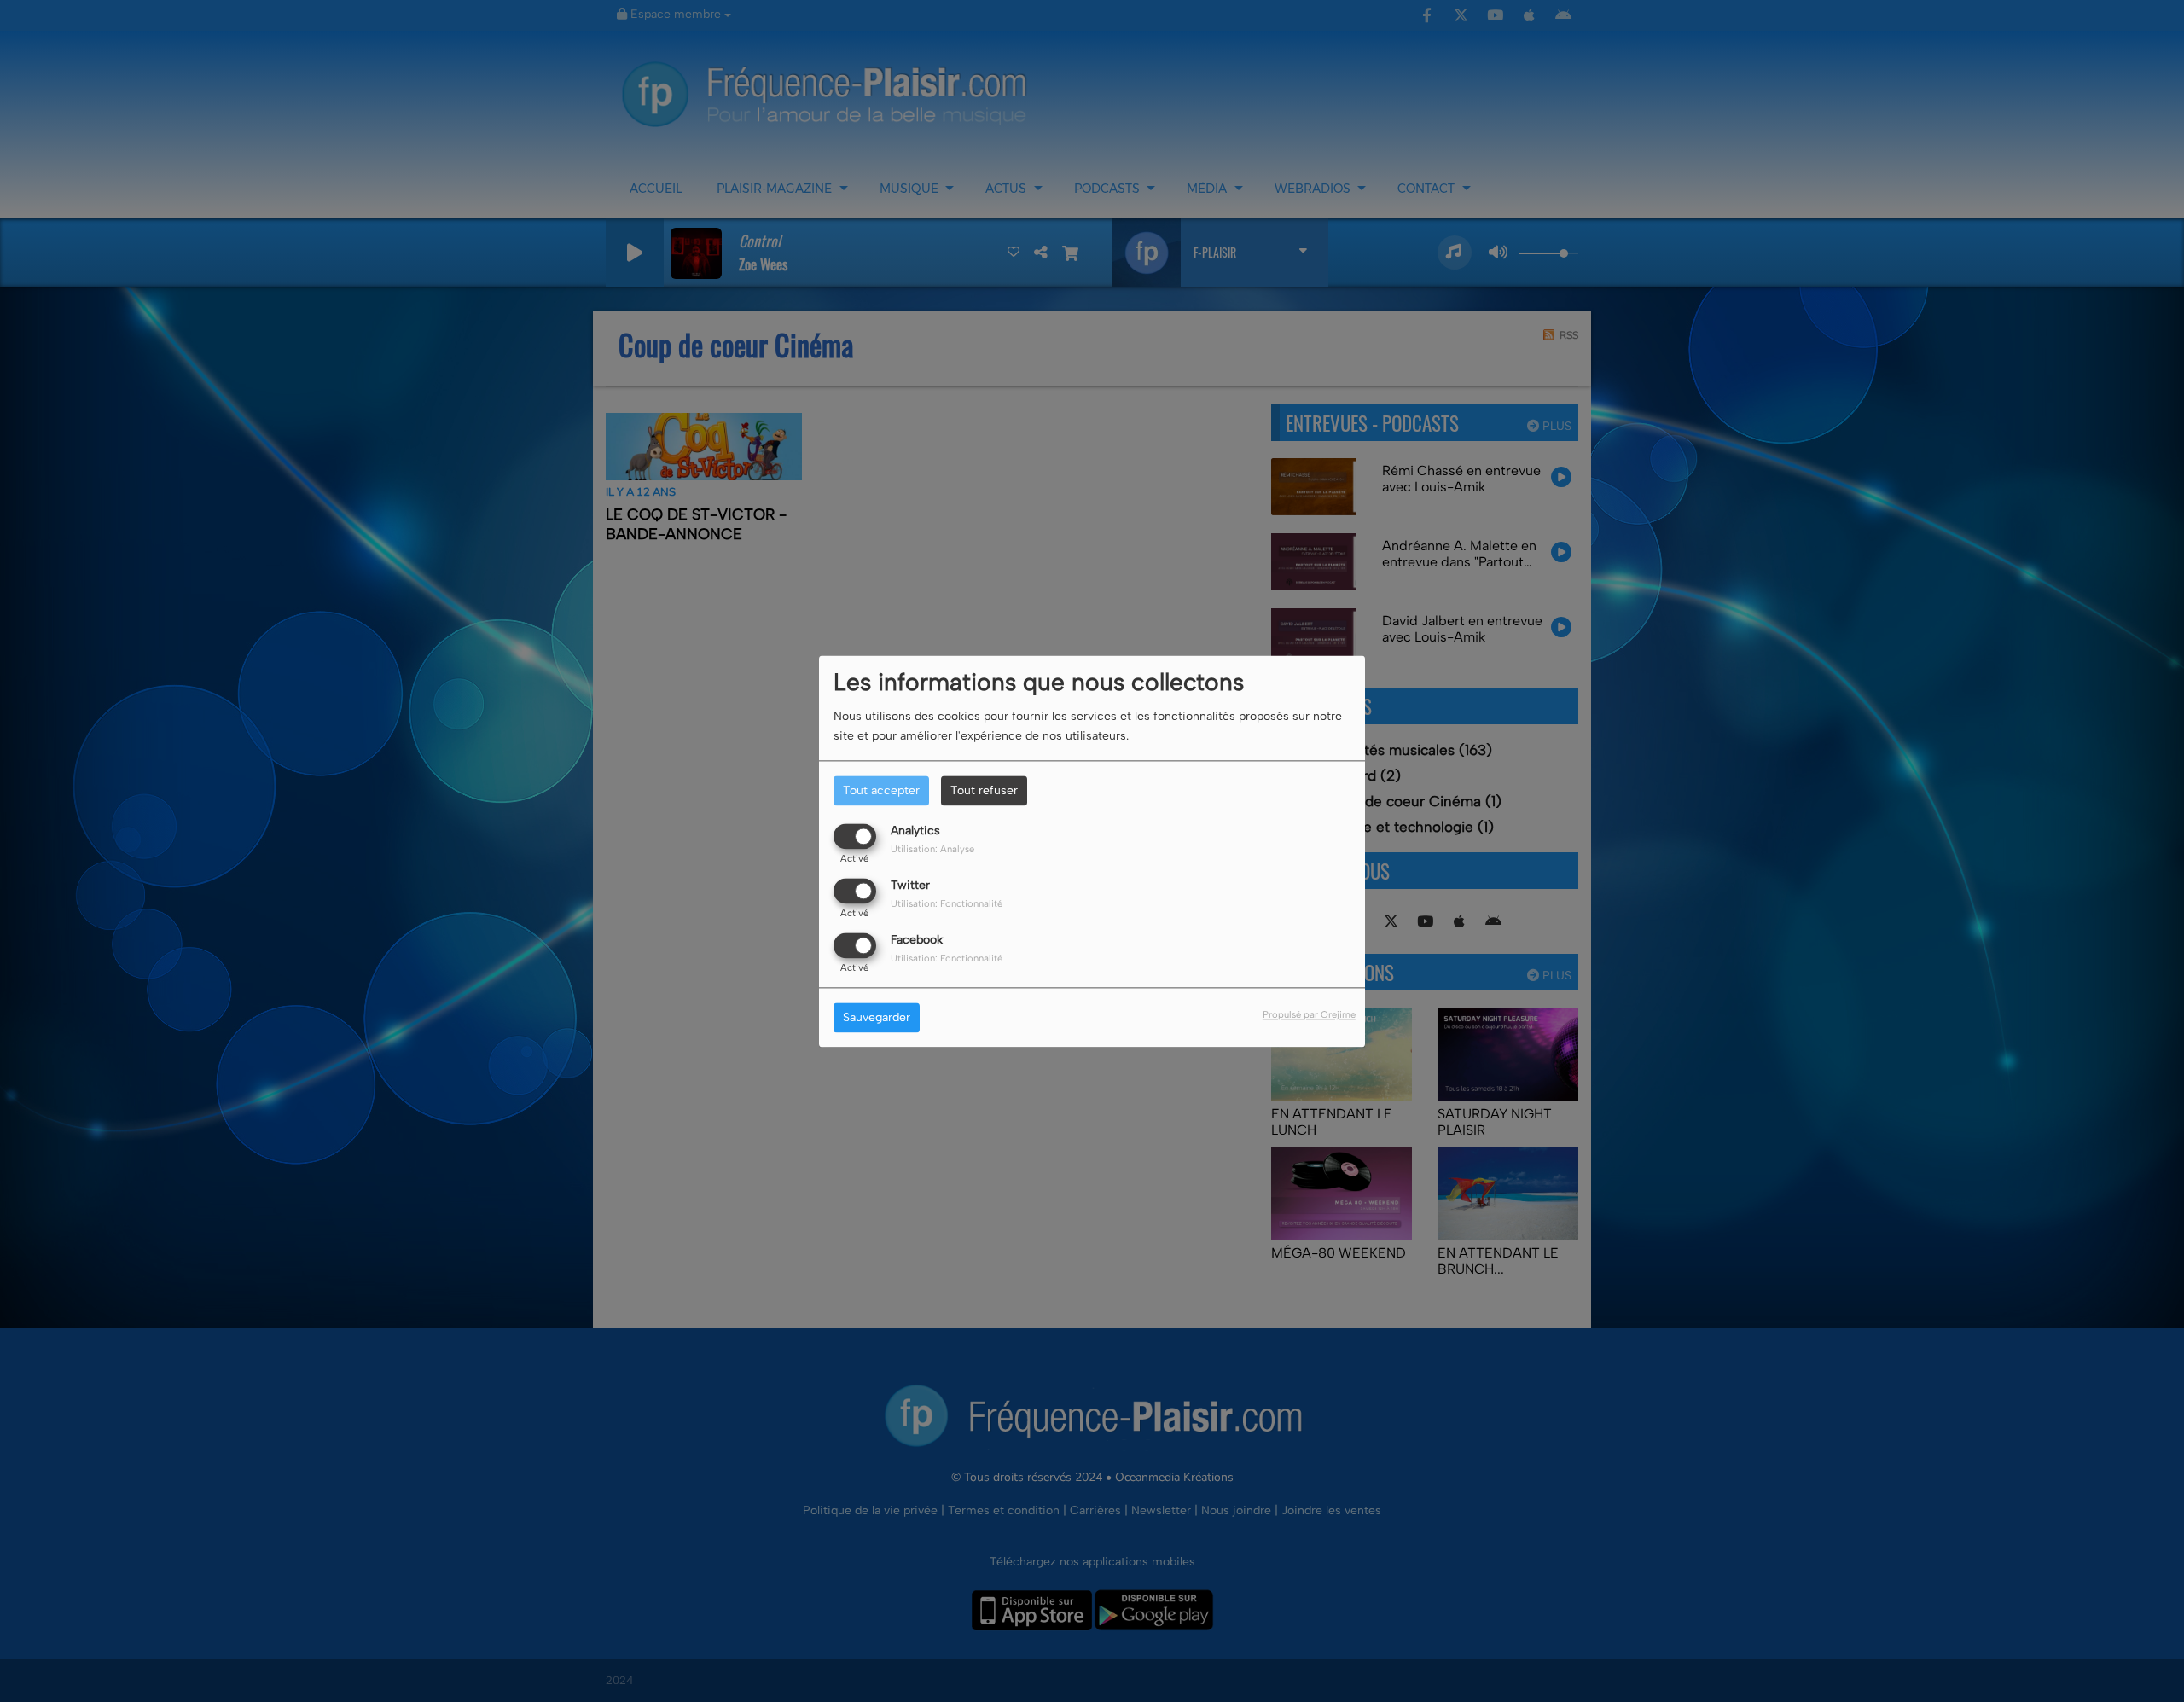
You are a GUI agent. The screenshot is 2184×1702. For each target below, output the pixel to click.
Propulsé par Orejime (1309, 1014)
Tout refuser (984, 790)
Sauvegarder (877, 1017)
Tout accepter (881, 790)
